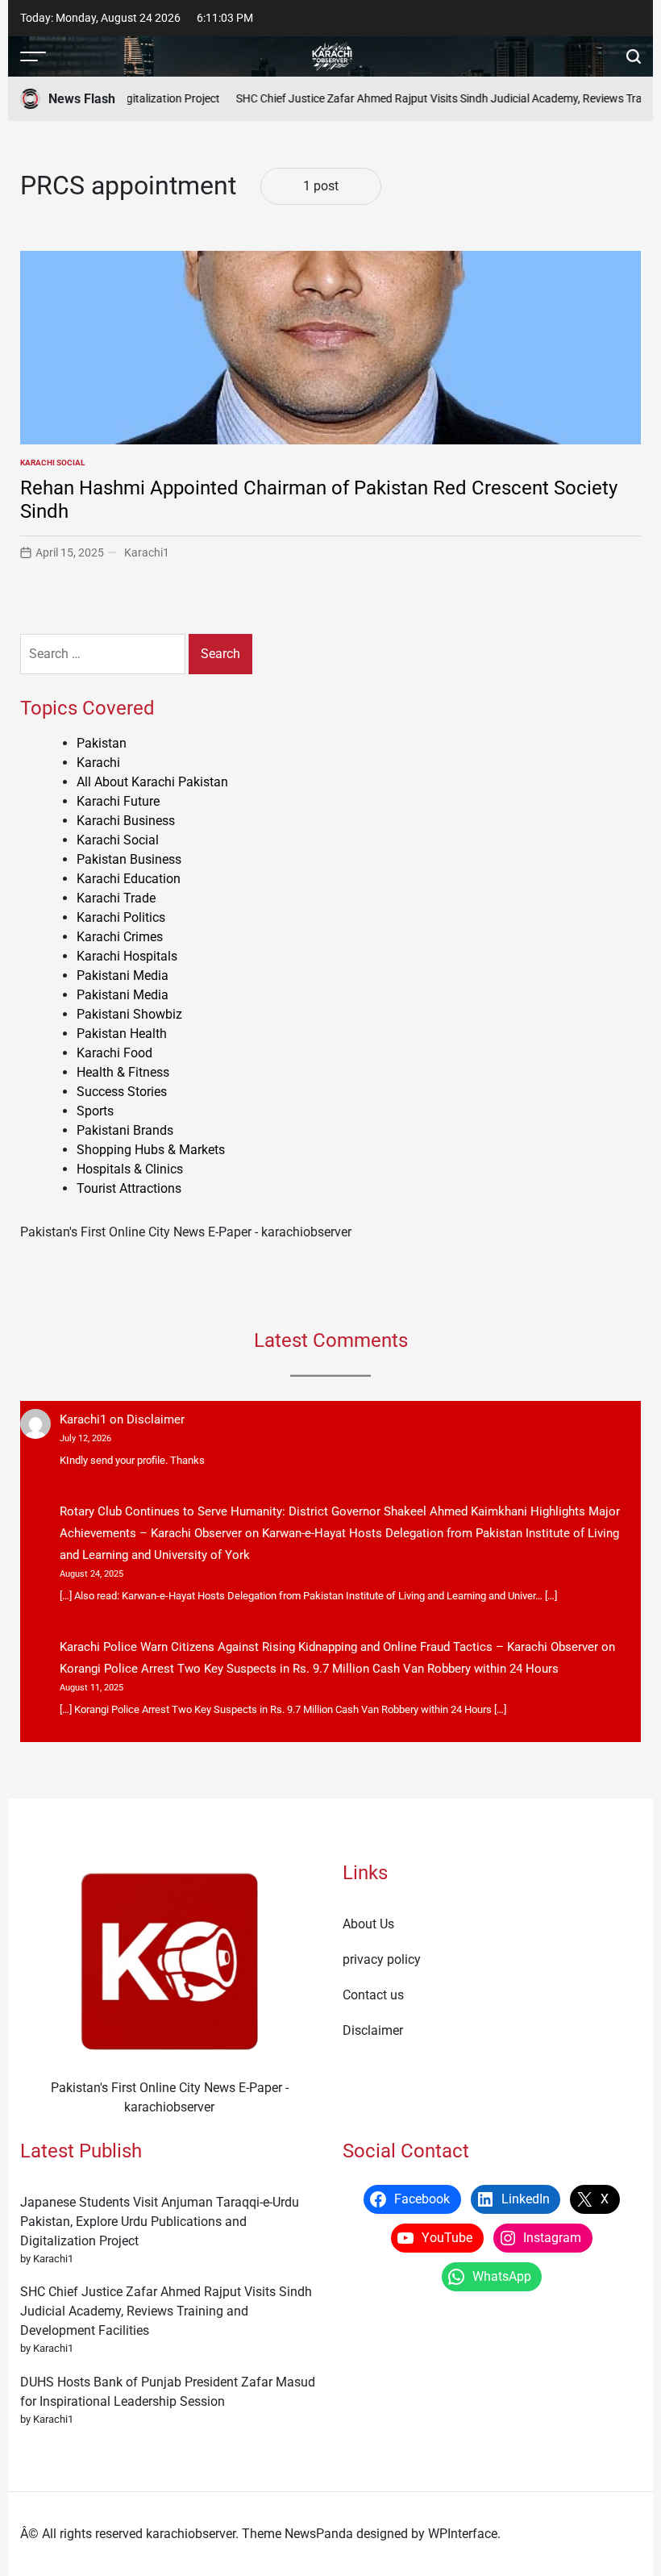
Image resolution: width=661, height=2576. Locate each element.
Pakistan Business (129, 859)
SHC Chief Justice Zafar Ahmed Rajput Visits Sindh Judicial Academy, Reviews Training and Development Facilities (166, 2311)
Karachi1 (147, 552)
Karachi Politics (121, 917)
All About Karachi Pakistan (152, 782)
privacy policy (382, 1959)
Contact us (373, 1995)
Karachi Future (118, 801)
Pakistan (102, 743)
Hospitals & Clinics (130, 1169)
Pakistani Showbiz (129, 1014)
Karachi (98, 763)
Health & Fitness (123, 1072)
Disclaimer (156, 1419)
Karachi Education (129, 879)
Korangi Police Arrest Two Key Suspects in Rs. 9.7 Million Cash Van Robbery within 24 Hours (309, 1669)
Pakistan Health (122, 1034)
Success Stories (122, 1092)
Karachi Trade (116, 898)
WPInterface (463, 2534)
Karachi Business (126, 821)
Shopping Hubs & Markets (151, 1150)
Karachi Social (52, 463)
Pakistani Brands (125, 1130)
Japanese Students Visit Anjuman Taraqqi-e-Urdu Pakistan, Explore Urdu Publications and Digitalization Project (160, 2222)
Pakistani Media (123, 975)
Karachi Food (114, 1053)
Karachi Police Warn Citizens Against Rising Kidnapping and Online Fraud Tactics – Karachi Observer (329, 1647)
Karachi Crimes (120, 937)
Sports (95, 1111)
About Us (368, 1924)
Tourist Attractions (129, 1188)
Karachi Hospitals (127, 956)
